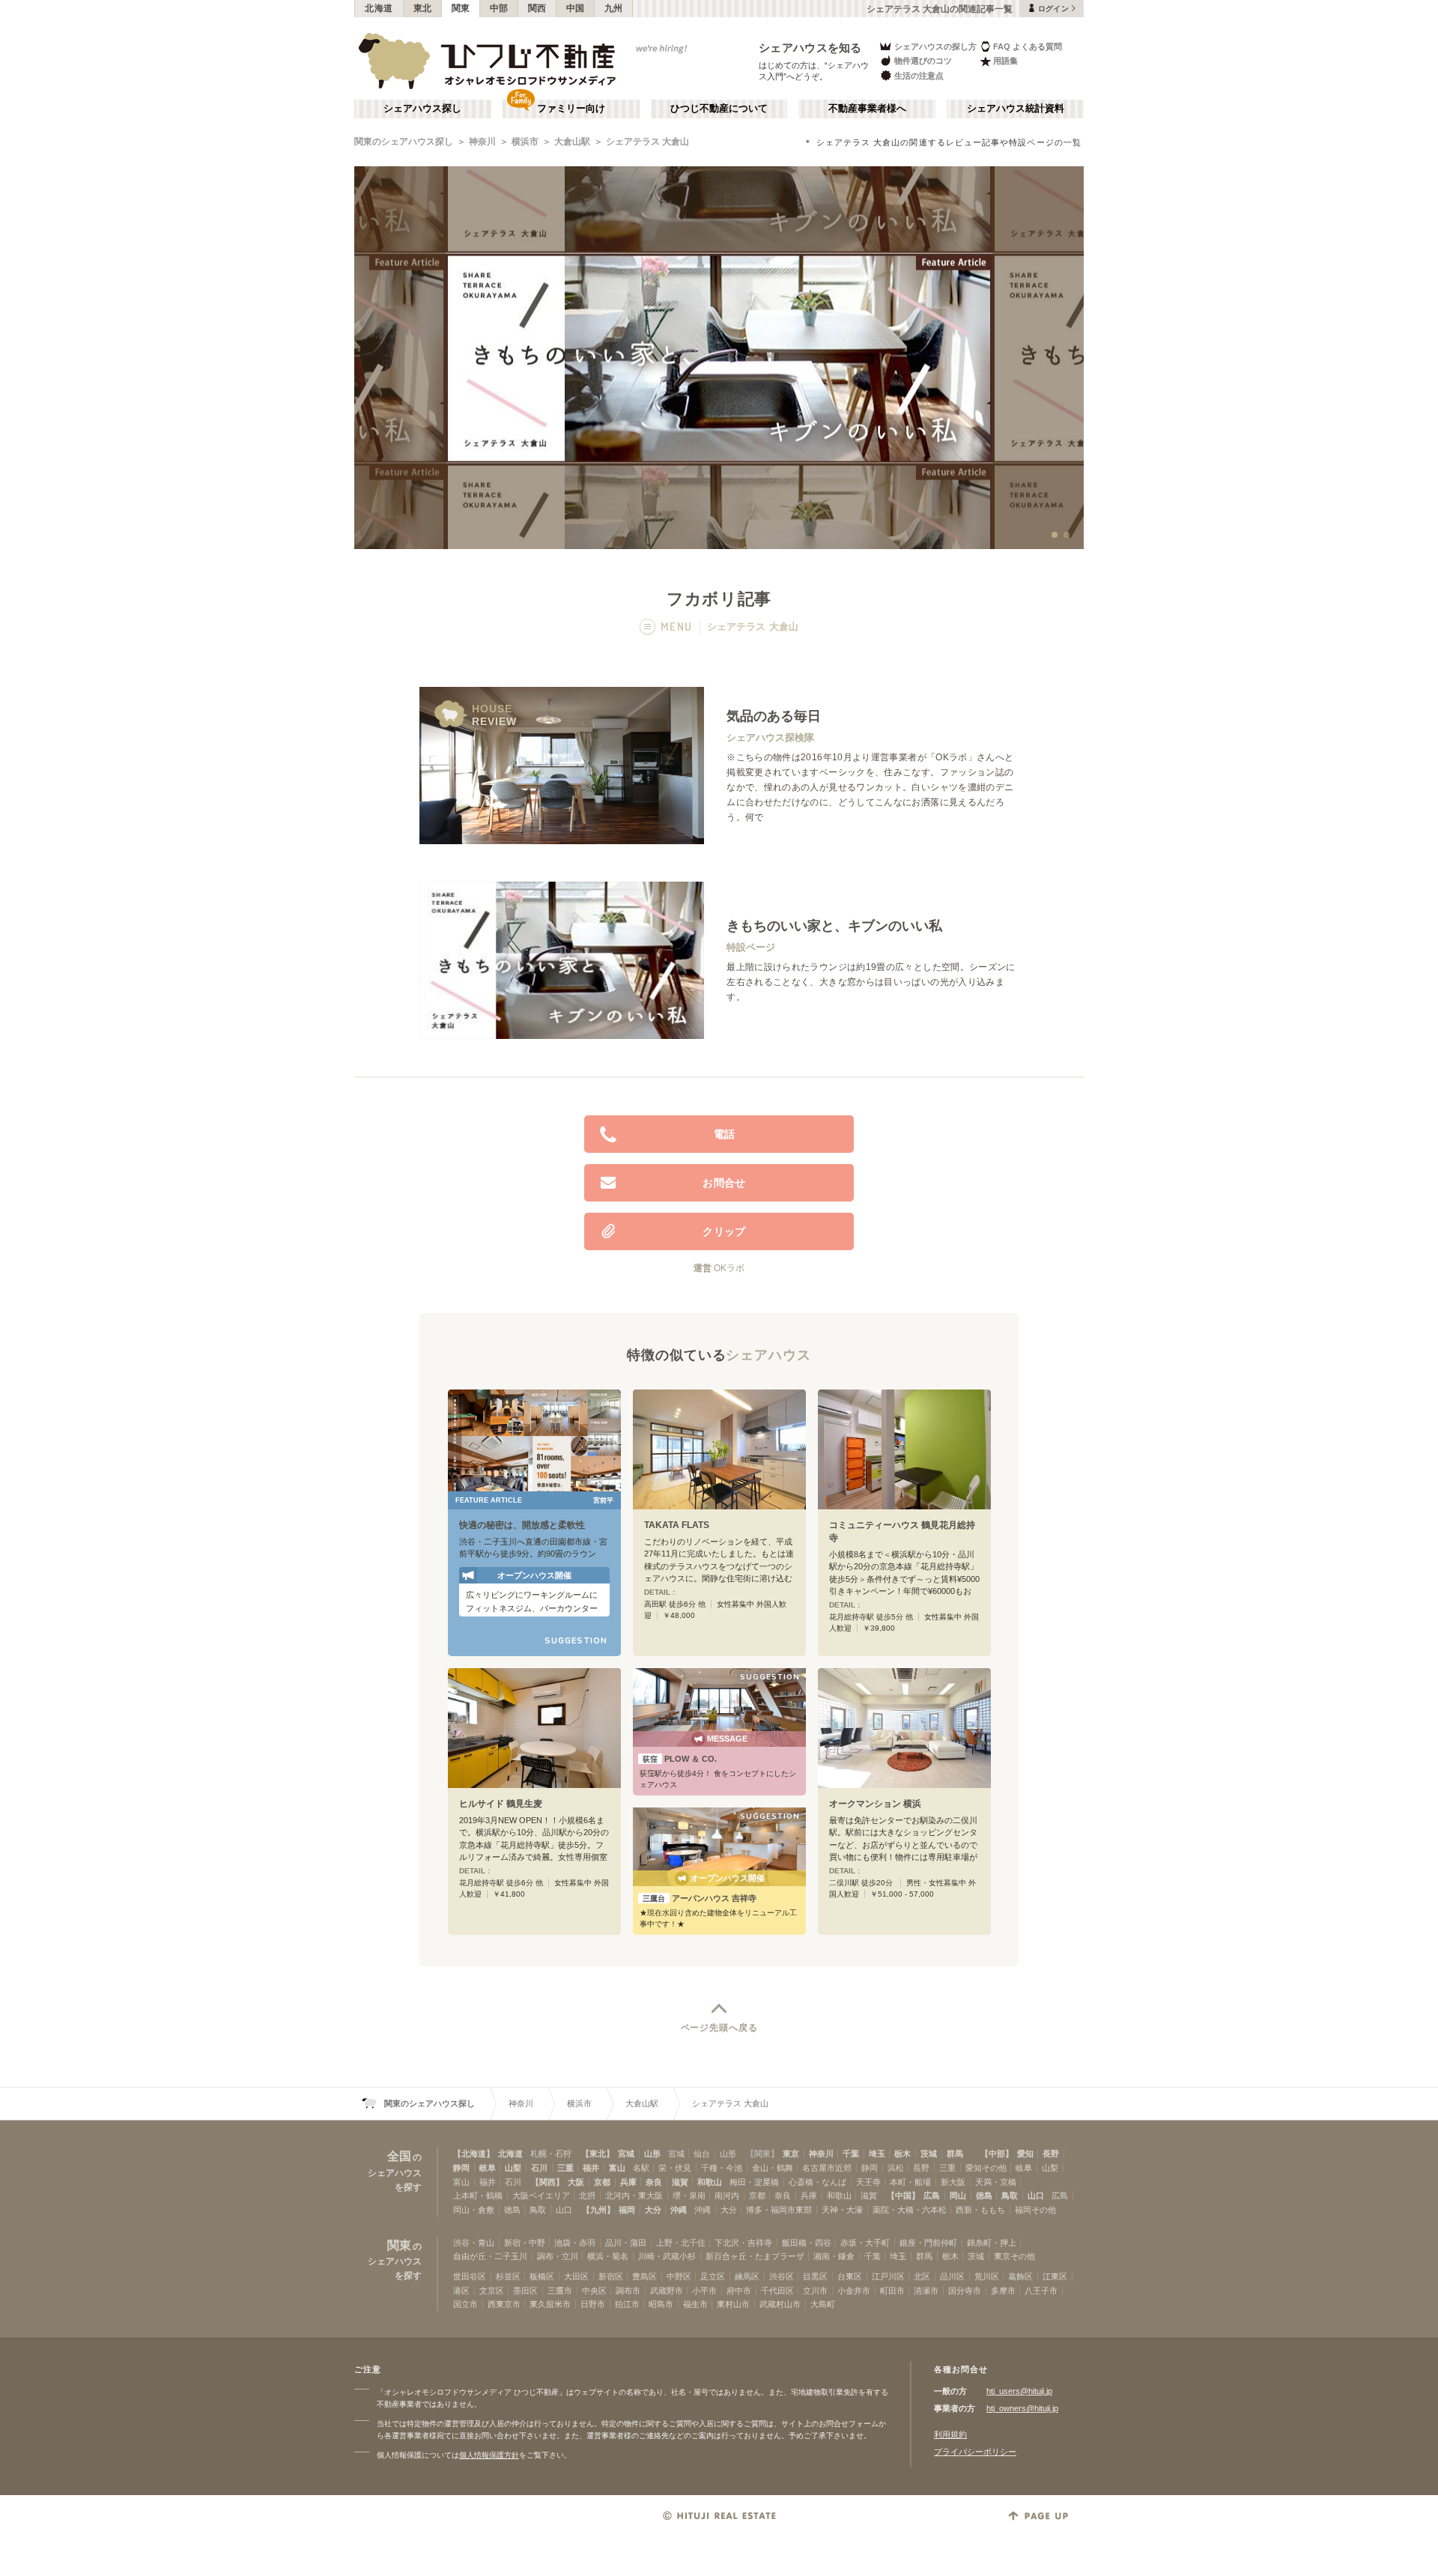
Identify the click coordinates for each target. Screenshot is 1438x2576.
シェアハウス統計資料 (1016, 109)
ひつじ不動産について (719, 109)
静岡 (461, 2168)
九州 (614, 8)
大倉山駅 (572, 142)
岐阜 (488, 2168)
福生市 (695, 2304)
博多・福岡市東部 (779, 2210)
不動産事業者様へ (867, 109)
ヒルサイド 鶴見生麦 (501, 1804)
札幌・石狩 (551, 2154)
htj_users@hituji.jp (1019, 2391)
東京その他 (1014, 2256)
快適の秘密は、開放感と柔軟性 (522, 1525)
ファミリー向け (571, 109)
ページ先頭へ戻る (719, 2028)
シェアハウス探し (422, 109)
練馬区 (747, 2276)
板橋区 (542, 2276)
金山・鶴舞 (773, 2168)
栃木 (902, 2154)
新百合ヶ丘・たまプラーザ (755, 2256)
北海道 (379, 8)
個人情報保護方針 (489, 2455)
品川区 (952, 2276)
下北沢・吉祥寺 (743, 2243)
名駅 (641, 2168)
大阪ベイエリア (541, 2195)
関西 (537, 8)
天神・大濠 (842, 2210)
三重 (565, 2168)
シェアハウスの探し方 (935, 46)
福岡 (627, 2210)
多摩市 (1003, 2291)
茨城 (929, 2154)
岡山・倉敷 (474, 2210)
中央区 (594, 2291)
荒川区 (987, 2276)
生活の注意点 (919, 76)
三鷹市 (560, 2291)
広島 (932, 2195)
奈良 (654, 2182)
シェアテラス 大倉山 (647, 142)
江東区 (1055, 2276)
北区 (922, 2276)
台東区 (850, 2276)
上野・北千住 (681, 2243)
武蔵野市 (667, 2291)
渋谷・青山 (474, 2243)
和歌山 (710, 2182)
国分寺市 (965, 2291)
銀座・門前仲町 (928, 2243)
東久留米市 (550, 2304)
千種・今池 (722, 2168)
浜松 (896, 2168)
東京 (791, 2154)
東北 (423, 8)
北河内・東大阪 (634, 2195)
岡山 (958, 2195)
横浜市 (525, 142)
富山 (617, 2168)
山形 (652, 2154)
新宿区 (611, 2276)
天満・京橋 (996, 2182)
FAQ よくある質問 (1028, 46)
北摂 (587, 2195)
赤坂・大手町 (865, 2243)
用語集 (1005, 61)
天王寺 (868, 2182)
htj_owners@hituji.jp (1022, 2408)
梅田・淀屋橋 (754, 2182)
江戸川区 (888, 2276)
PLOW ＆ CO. (680, 1759)
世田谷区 (470, 2276)
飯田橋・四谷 (807, 2243)
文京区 (492, 2291)
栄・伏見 (675, 2168)
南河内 (727, 2195)
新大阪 (953, 2182)
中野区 (679, 2276)
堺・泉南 (689, 2195)
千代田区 (777, 2291)
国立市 (465, 2304)
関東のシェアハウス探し (404, 142)
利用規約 (950, 2434)
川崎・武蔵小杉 (667, 2256)
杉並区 (508, 2276)
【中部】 (997, 2154)
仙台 (702, 2154)
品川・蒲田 (626, 2243)
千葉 (851, 2154)
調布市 (628, 2291)
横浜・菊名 (608, 2256)
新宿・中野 (525, 2243)
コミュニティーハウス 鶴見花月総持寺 (902, 1531)
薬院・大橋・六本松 (910, 2210)
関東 (461, 8)
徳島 (984, 2195)
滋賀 (680, 2182)
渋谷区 (782, 2276)
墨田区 (525, 2291)
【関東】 (762, 2154)
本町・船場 (910, 2182)
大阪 (576, 2182)
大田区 (576, 2276)
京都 (602, 2182)
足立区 (713, 2276)
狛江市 (627, 2304)
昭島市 (661, 2304)
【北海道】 (474, 2154)
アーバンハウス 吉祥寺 (700, 1898)
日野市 (593, 2304)
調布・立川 (558, 2256)
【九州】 (598, 2210)
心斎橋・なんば (817, 2182)
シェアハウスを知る (810, 48)
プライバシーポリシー (975, 2452)
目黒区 (815, 2276)
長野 (1051, 2154)
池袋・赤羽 (575, 2243)
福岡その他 (1035, 2210)
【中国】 (903, 2195)
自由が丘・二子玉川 (490, 2256)
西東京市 (504, 2304)
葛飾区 (1020, 2276)
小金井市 (854, 2291)
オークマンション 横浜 (875, 1804)
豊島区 (644, 2276)
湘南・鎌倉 (834, 2256)
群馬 (955, 2154)
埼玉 (877, 2154)
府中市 (739, 2291)
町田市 (892, 2291)
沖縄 (679, 2210)
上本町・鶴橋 (478, 2195)
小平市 (704, 2291)
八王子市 (1041, 2291)
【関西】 (547, 2182)
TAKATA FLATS (677, 1525)
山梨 (513, 2168)
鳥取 (1010, 2195)
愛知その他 (986, 2168)
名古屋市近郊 (827, 2168)
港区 (461, 2291)
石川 (539, 2168)
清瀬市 (926, 2291)
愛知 (1025, 2154)
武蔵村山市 (780, 2304)
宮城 (626, 2154)
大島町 (823, 2304)
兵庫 (628, 2182)
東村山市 (733, 2304)
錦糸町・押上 (992, 2243)
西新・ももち (980, 2210)
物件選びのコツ (923, 61)
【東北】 (598, 2154)
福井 (591, 2168)
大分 (653, 2210)
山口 (1036, 2195)
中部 (499, 8)
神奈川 (482, 142)
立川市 (815, 2291)
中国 (576, 8)
